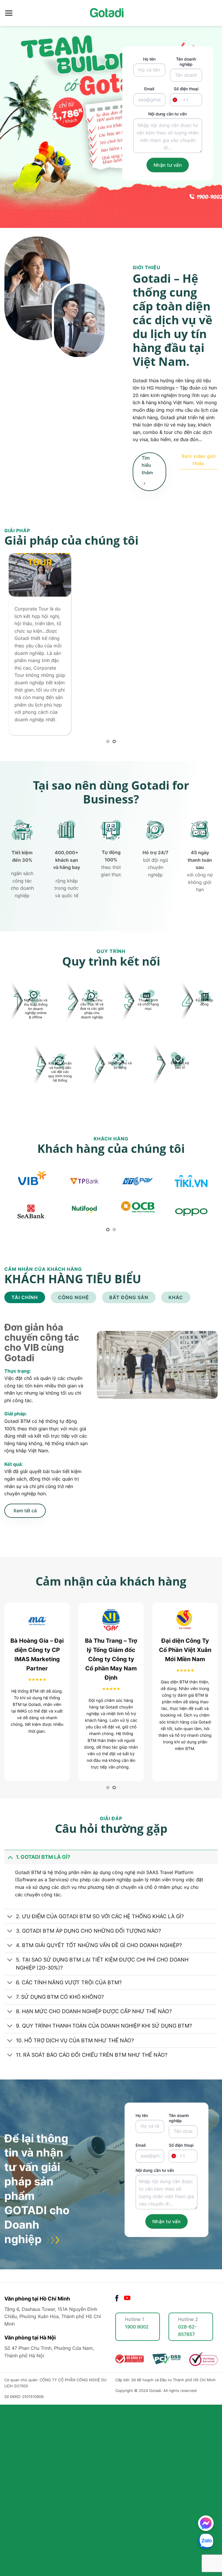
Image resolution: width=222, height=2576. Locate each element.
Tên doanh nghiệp (186, 62)
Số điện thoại (186, 94)
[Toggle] (10, 1857)
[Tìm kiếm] (215, 13)
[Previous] (16, 648)
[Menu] (9, 13)
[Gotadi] (111, 13)
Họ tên (149, 59)
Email (149, 89)
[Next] (206, 648)
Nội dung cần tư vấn (168, 114)
